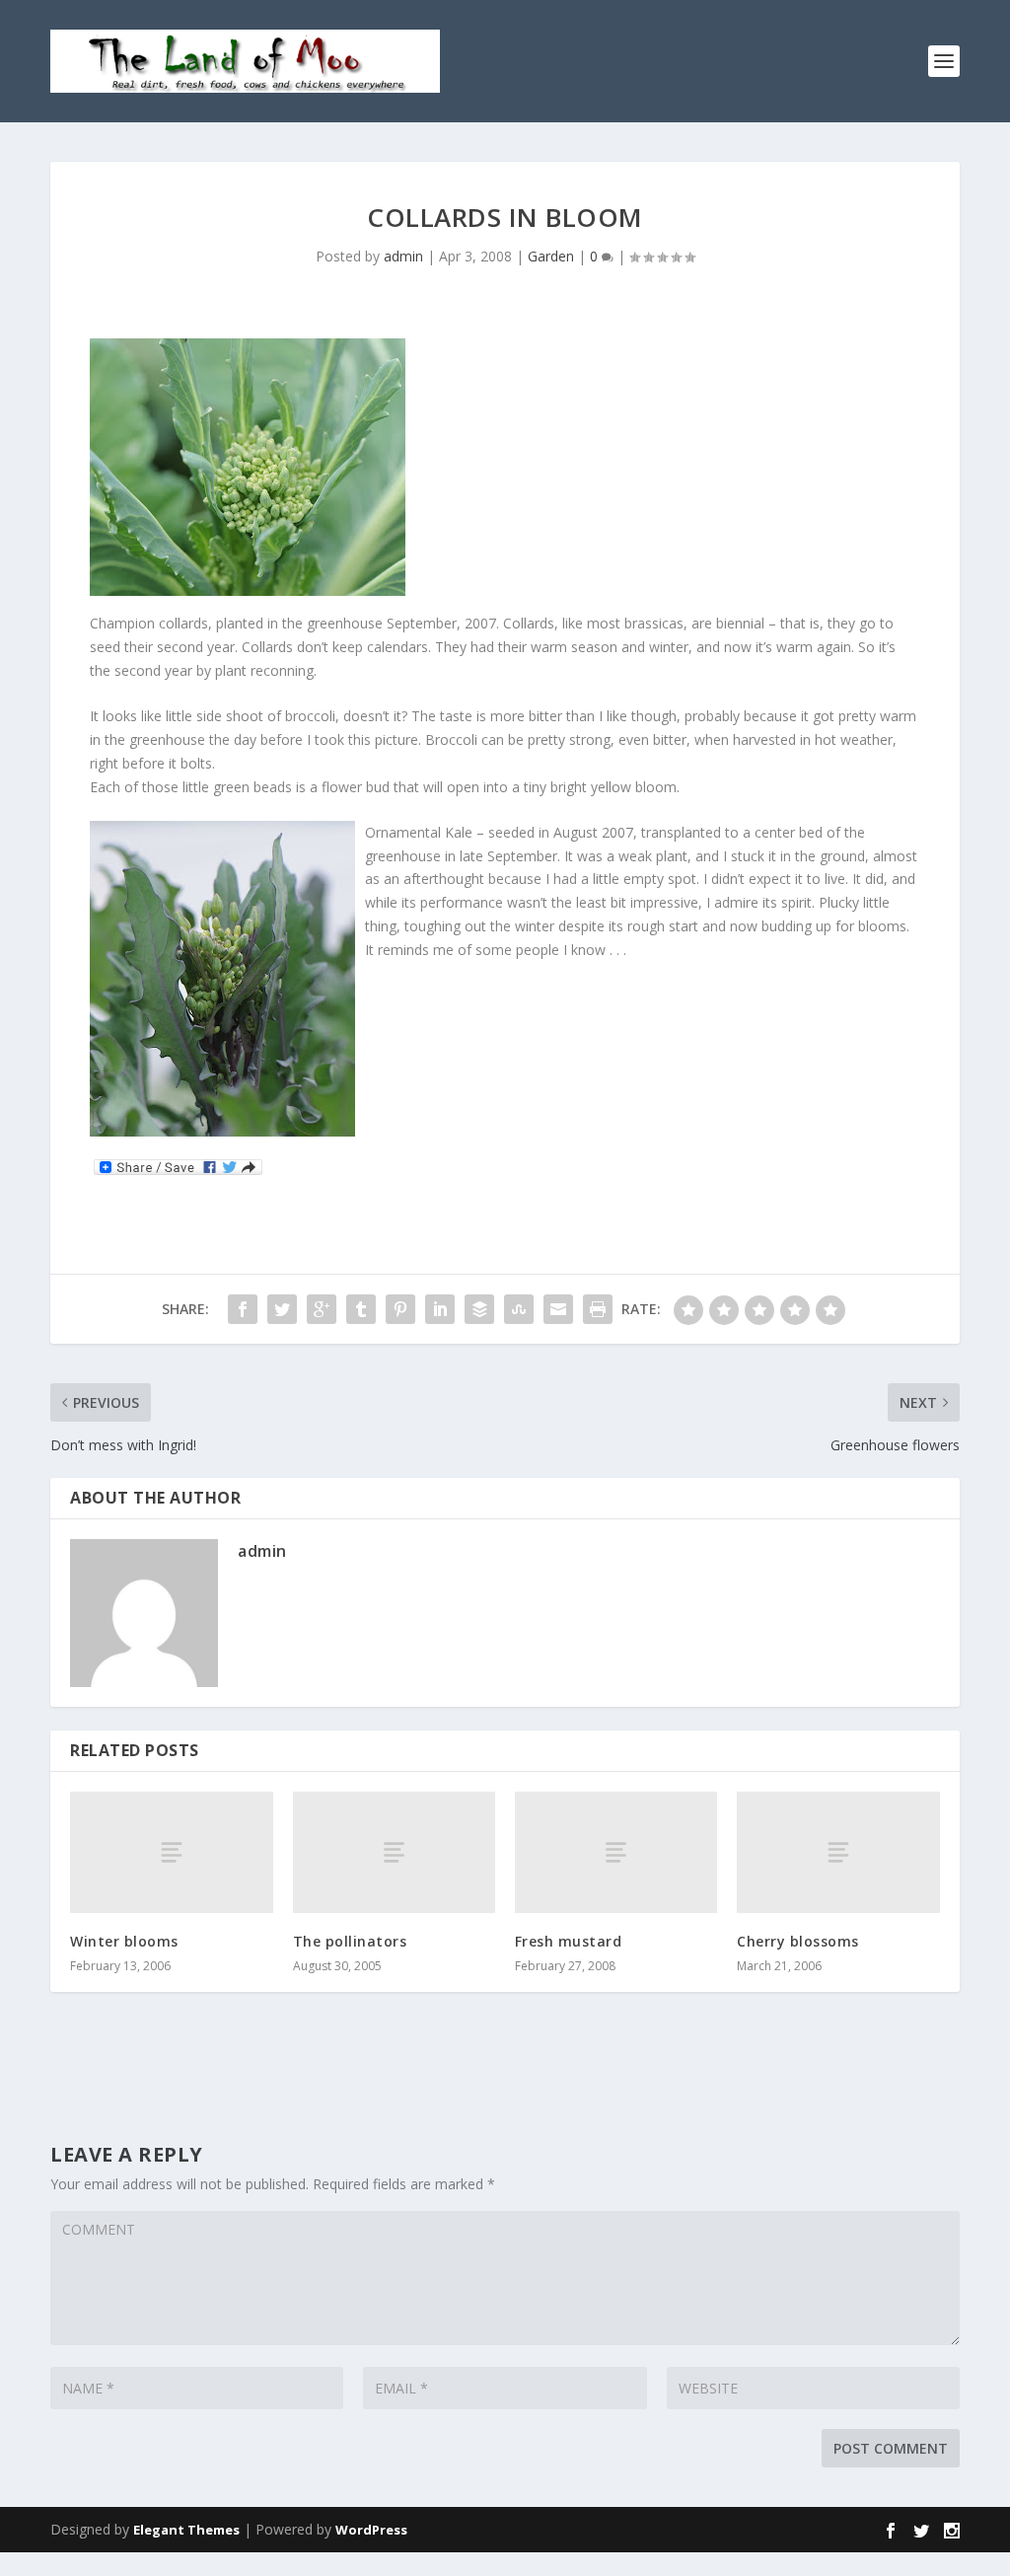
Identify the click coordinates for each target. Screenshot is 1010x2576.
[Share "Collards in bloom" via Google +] (322, 1309)
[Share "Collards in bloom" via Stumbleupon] (519, 1309)
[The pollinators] (394, 1852)
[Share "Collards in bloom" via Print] (598, 1309)
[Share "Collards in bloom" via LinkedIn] (440, 1309)
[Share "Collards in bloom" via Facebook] (243, 1309)
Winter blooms (124, 1941)
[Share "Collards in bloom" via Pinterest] (400, 1309)
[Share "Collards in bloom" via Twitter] (282, 1309)
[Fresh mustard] (616, 1852)
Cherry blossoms (798, 1941)
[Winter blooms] (171, 1852)
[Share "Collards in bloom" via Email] (558, 1309)
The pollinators (350, 1941)
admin (403, 256)
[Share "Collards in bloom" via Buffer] (479, 1309)
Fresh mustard (569, 1941)
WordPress (371, 2530)
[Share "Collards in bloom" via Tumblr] (361, 1309)
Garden (551, 256)
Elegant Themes (186, 2530)
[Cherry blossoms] (838, 1852)
